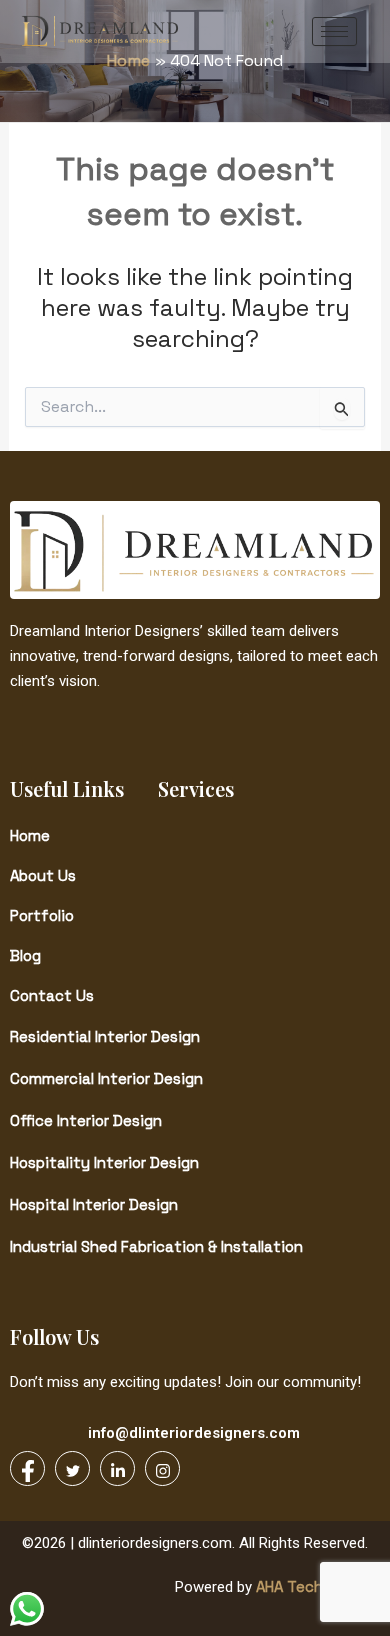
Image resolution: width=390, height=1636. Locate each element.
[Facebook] (27, 1468)
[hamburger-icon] (334, 31)
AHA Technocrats (316, 1586)
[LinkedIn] (117, 1468)
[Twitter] (72, 1468)
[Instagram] (162, 1468)
